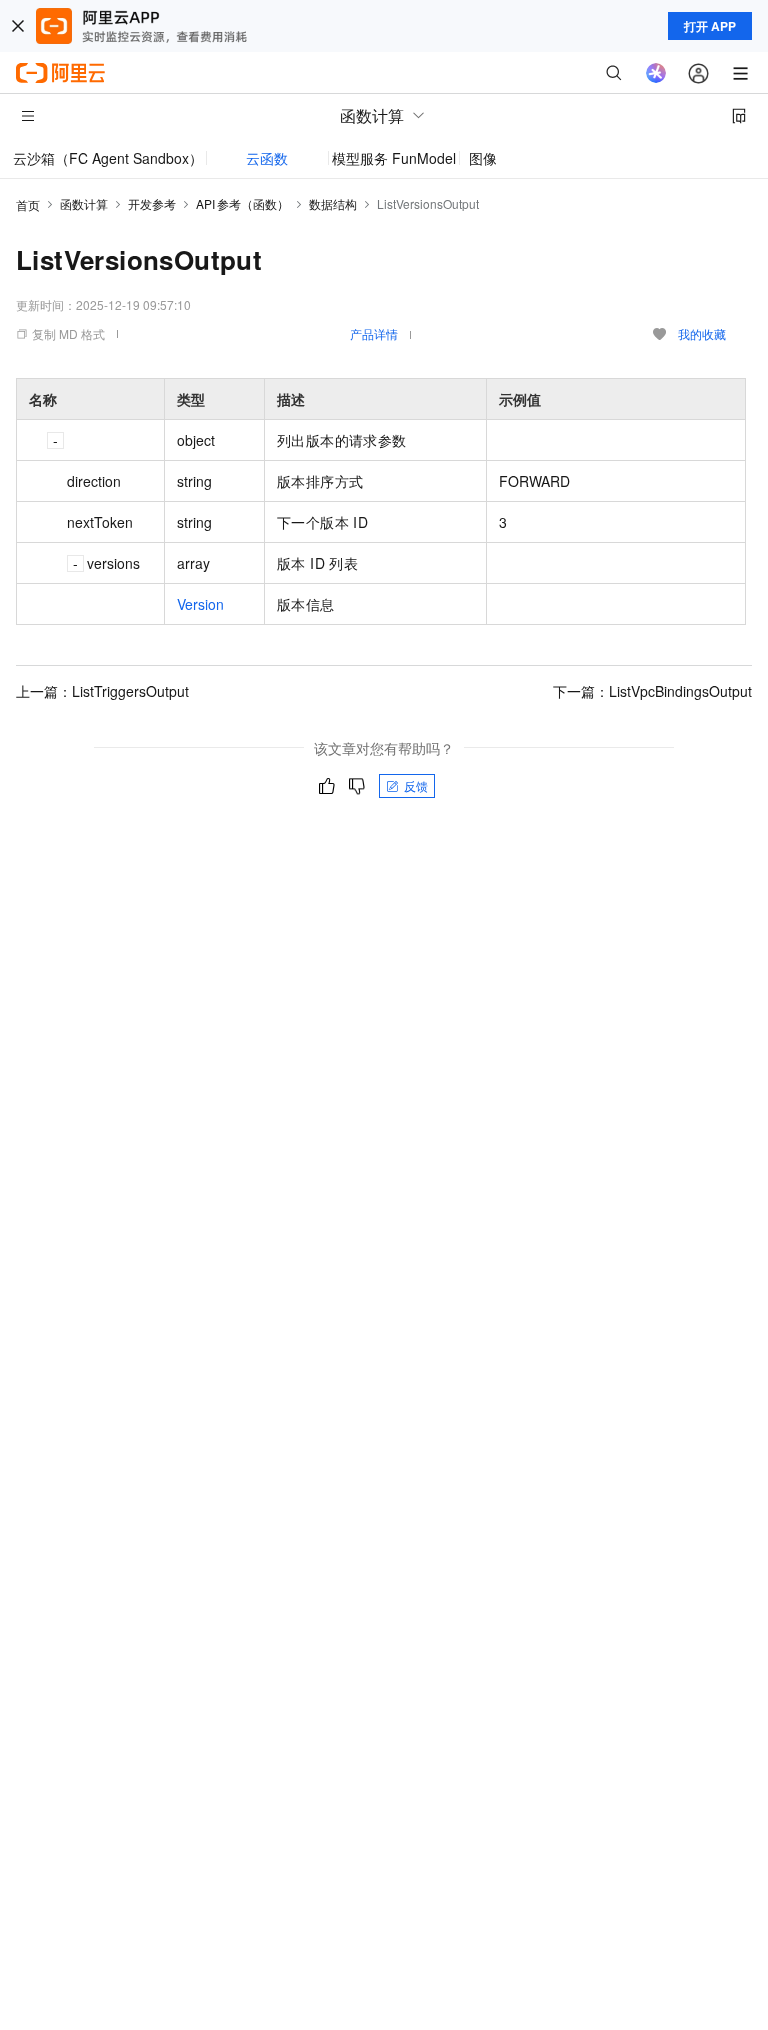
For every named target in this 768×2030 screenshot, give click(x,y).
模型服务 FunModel (394, 158)
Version (200, 604)
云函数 (267, 158)
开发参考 (152, 203)
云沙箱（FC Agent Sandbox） (108, 158)
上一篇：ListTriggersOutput (102, 691)
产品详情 (374, 333)
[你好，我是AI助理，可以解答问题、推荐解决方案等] (656, 73)
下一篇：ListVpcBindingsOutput (652, 691)
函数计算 (84, 203)
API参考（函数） (242, 203)
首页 (28, 204)
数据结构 (333, 203)
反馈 (416, 785)
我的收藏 (702, 333)
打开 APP (710, 26)
